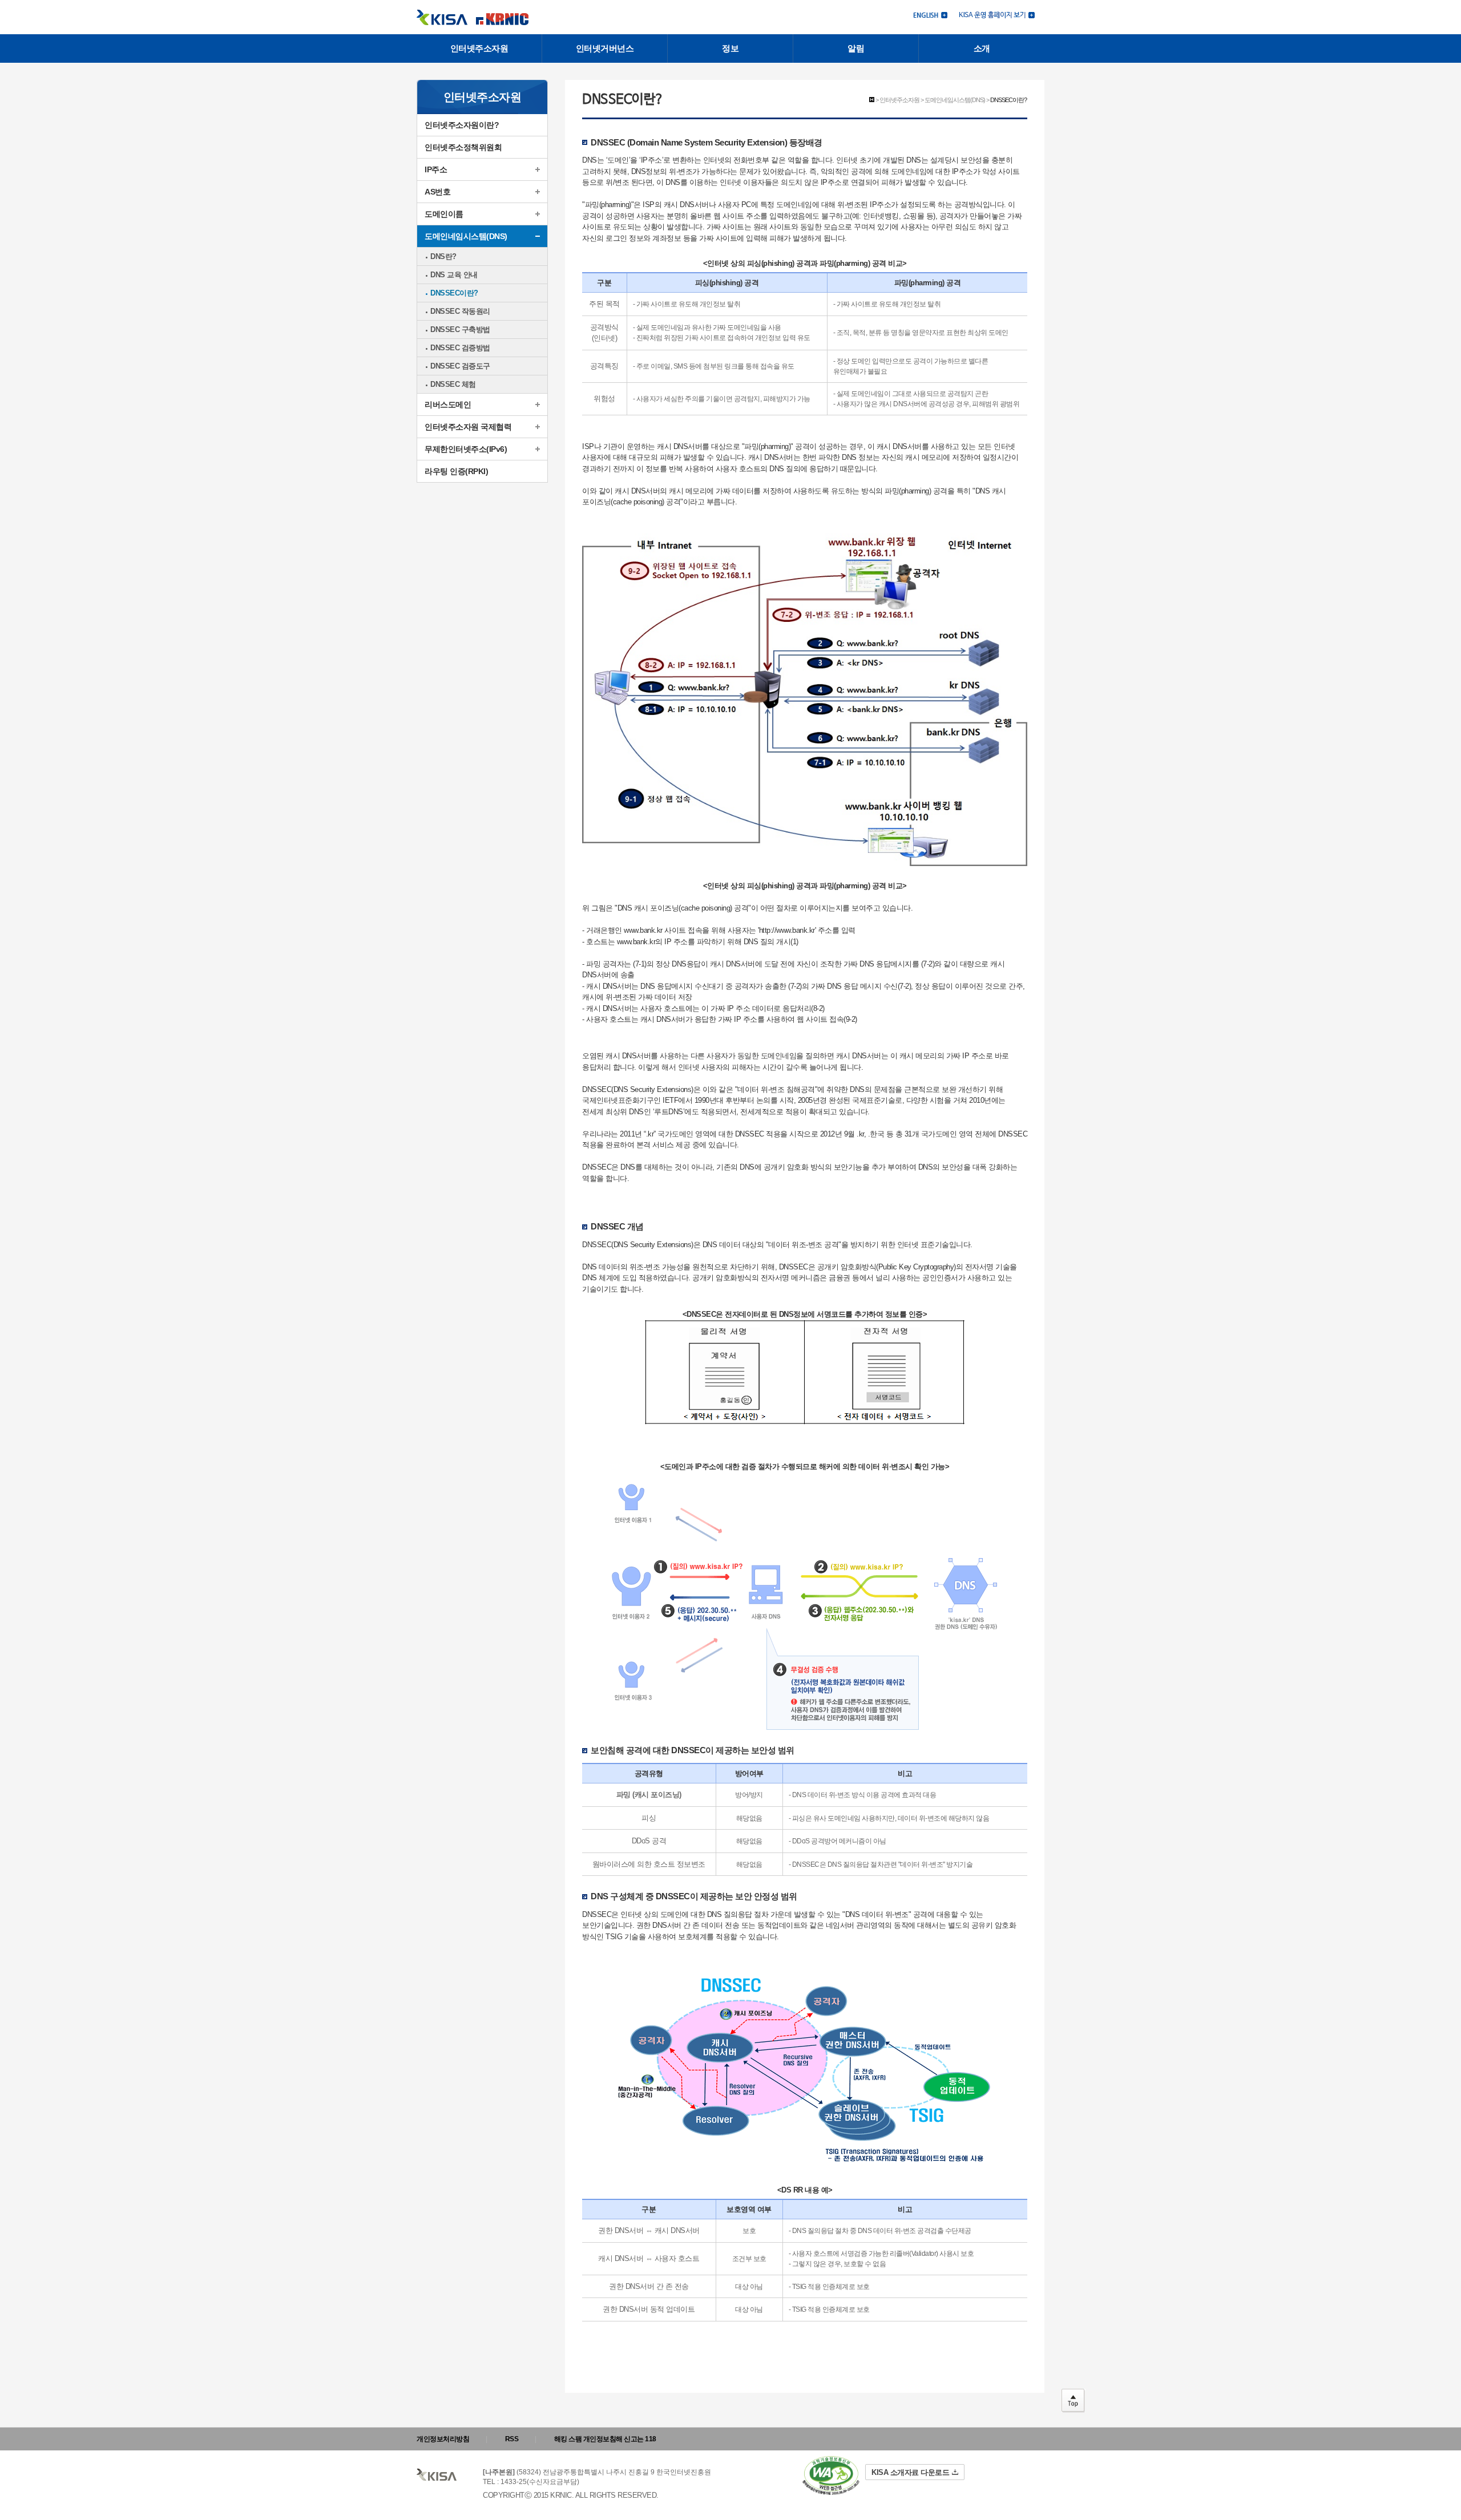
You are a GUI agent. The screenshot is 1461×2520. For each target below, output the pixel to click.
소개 (982, 48)
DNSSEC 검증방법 (460, 348)
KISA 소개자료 (910, 2472)
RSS (512, 2439)
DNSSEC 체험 (453, 384)
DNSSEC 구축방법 (460, 329)
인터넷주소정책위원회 (463, 147)
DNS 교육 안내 (454, 275)
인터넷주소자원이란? (462, 125)
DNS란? (443, 256)
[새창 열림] (997, 14)
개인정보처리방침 (443, 2439)
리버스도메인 (448, 405)
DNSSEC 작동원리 (460, 311)
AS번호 (437, 192)
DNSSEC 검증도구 (460, 366)
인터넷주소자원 (479, 48)
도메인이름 (444, 214)
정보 (730, 48)
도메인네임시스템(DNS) (466, 236)
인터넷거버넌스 (605, 48)
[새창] (831, 2476)
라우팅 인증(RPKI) (456, 471)
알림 (856, 48)
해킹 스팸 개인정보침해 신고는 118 (605, 2439)
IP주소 (436, 169)
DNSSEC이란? (454, 293)
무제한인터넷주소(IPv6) (466, 449)
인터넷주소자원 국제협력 (468, 427)
